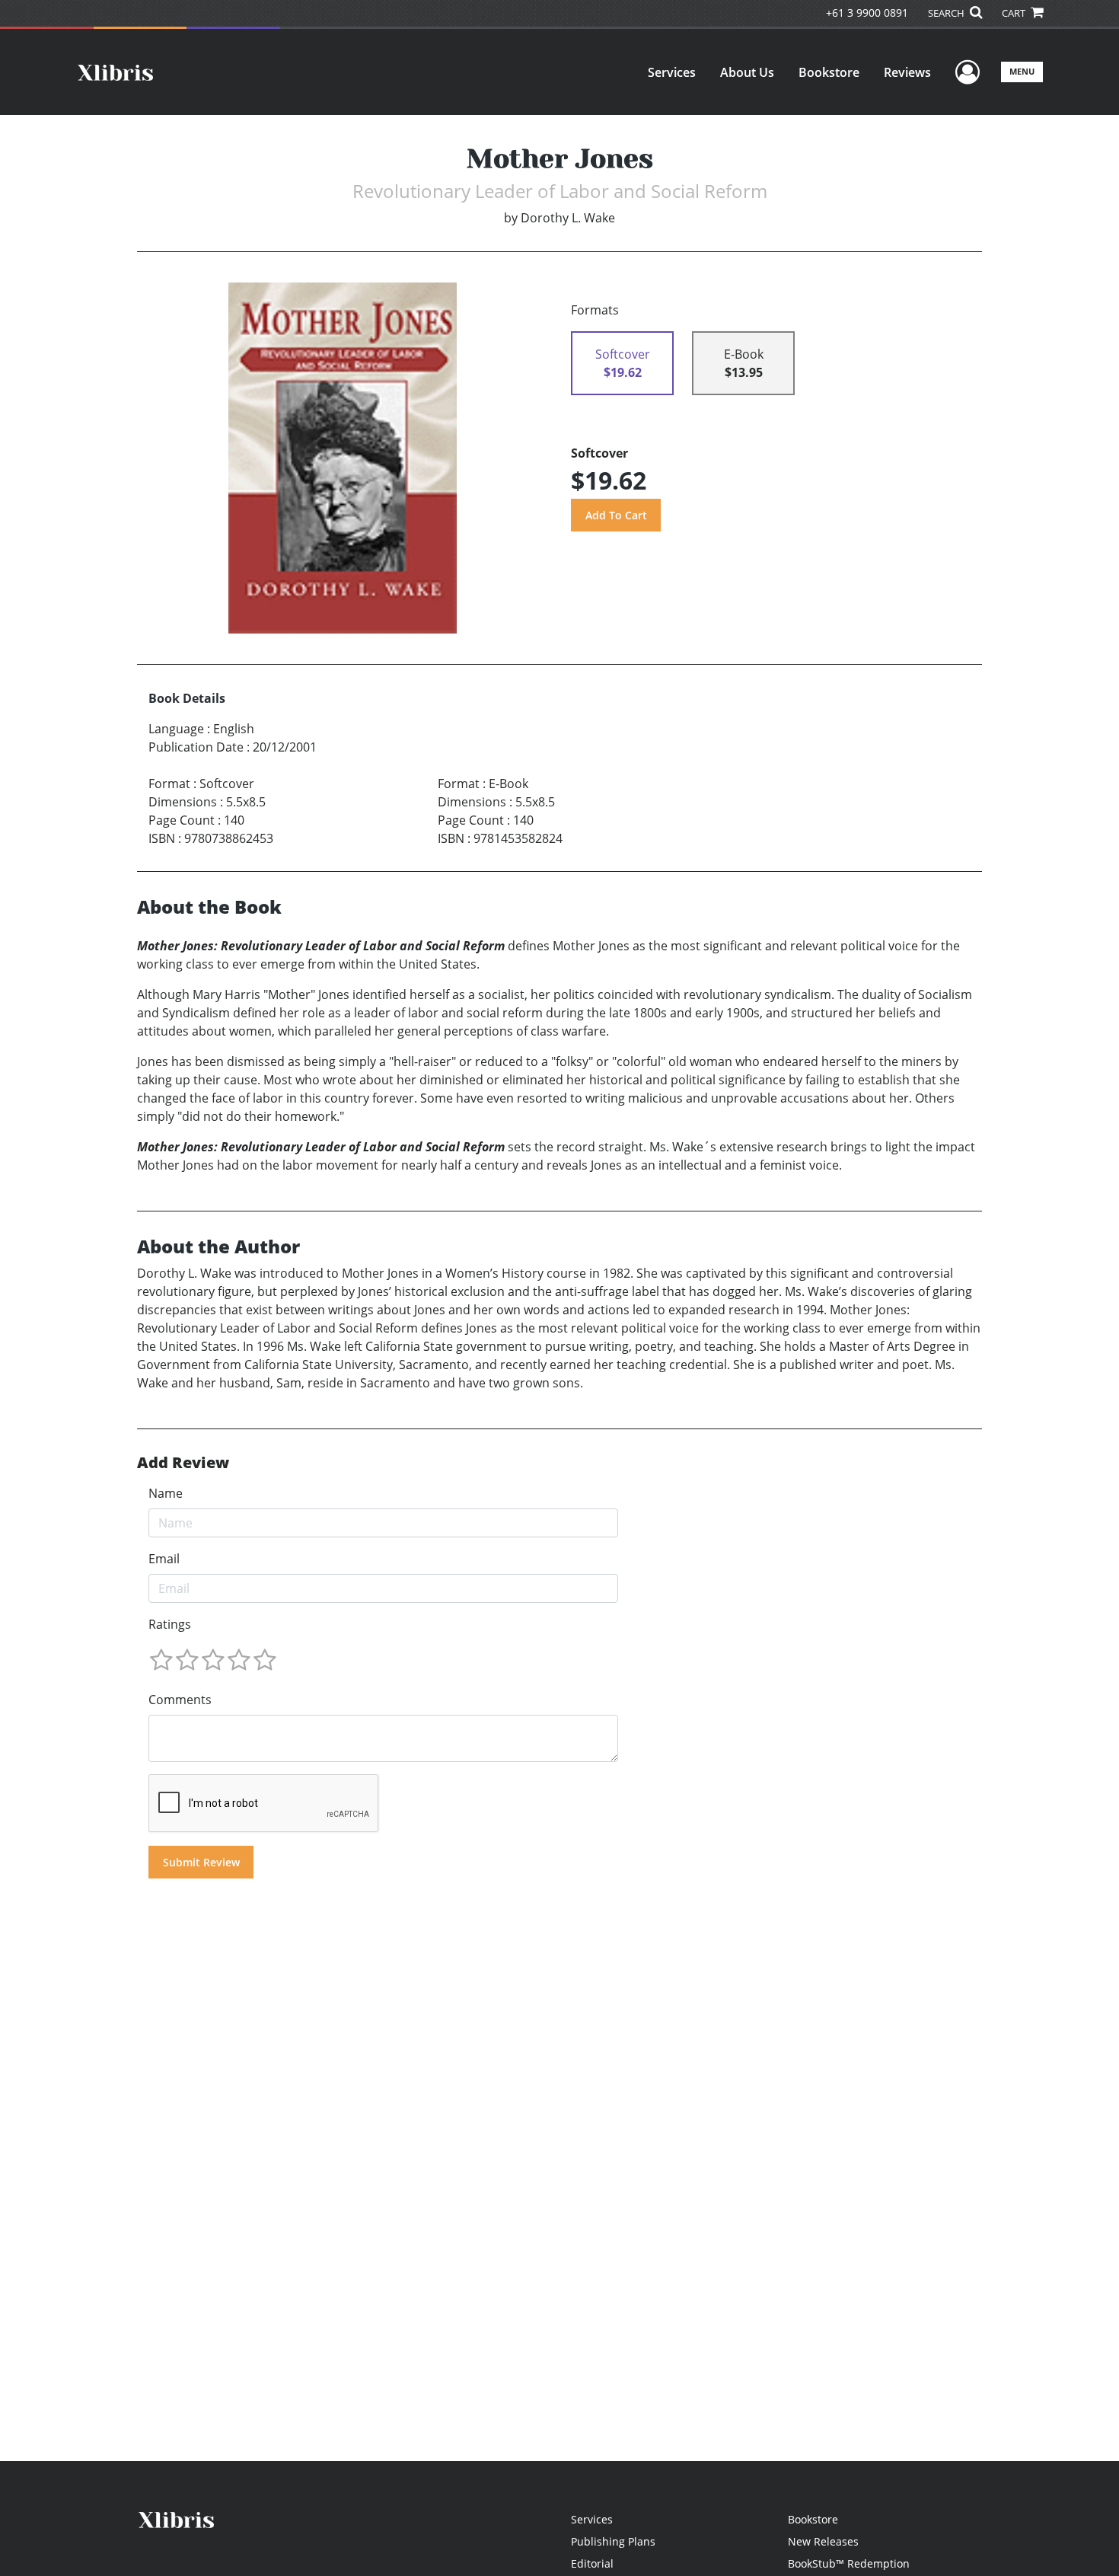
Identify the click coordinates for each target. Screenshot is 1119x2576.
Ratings (170, 1624)
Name (166, 1493)
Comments (180, 1700)
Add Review (183, 1463)
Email (164, 1559)
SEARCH (947, 13)
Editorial (592, 2563)
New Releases (823, 2541)
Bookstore (829, 72)
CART (1015, 13)
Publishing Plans (613, 2541)
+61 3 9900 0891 (867, 13)
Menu (1022, 71)
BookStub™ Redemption (849, 2563)
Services (672, 72)
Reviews (907, 72)
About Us (747, 72)
